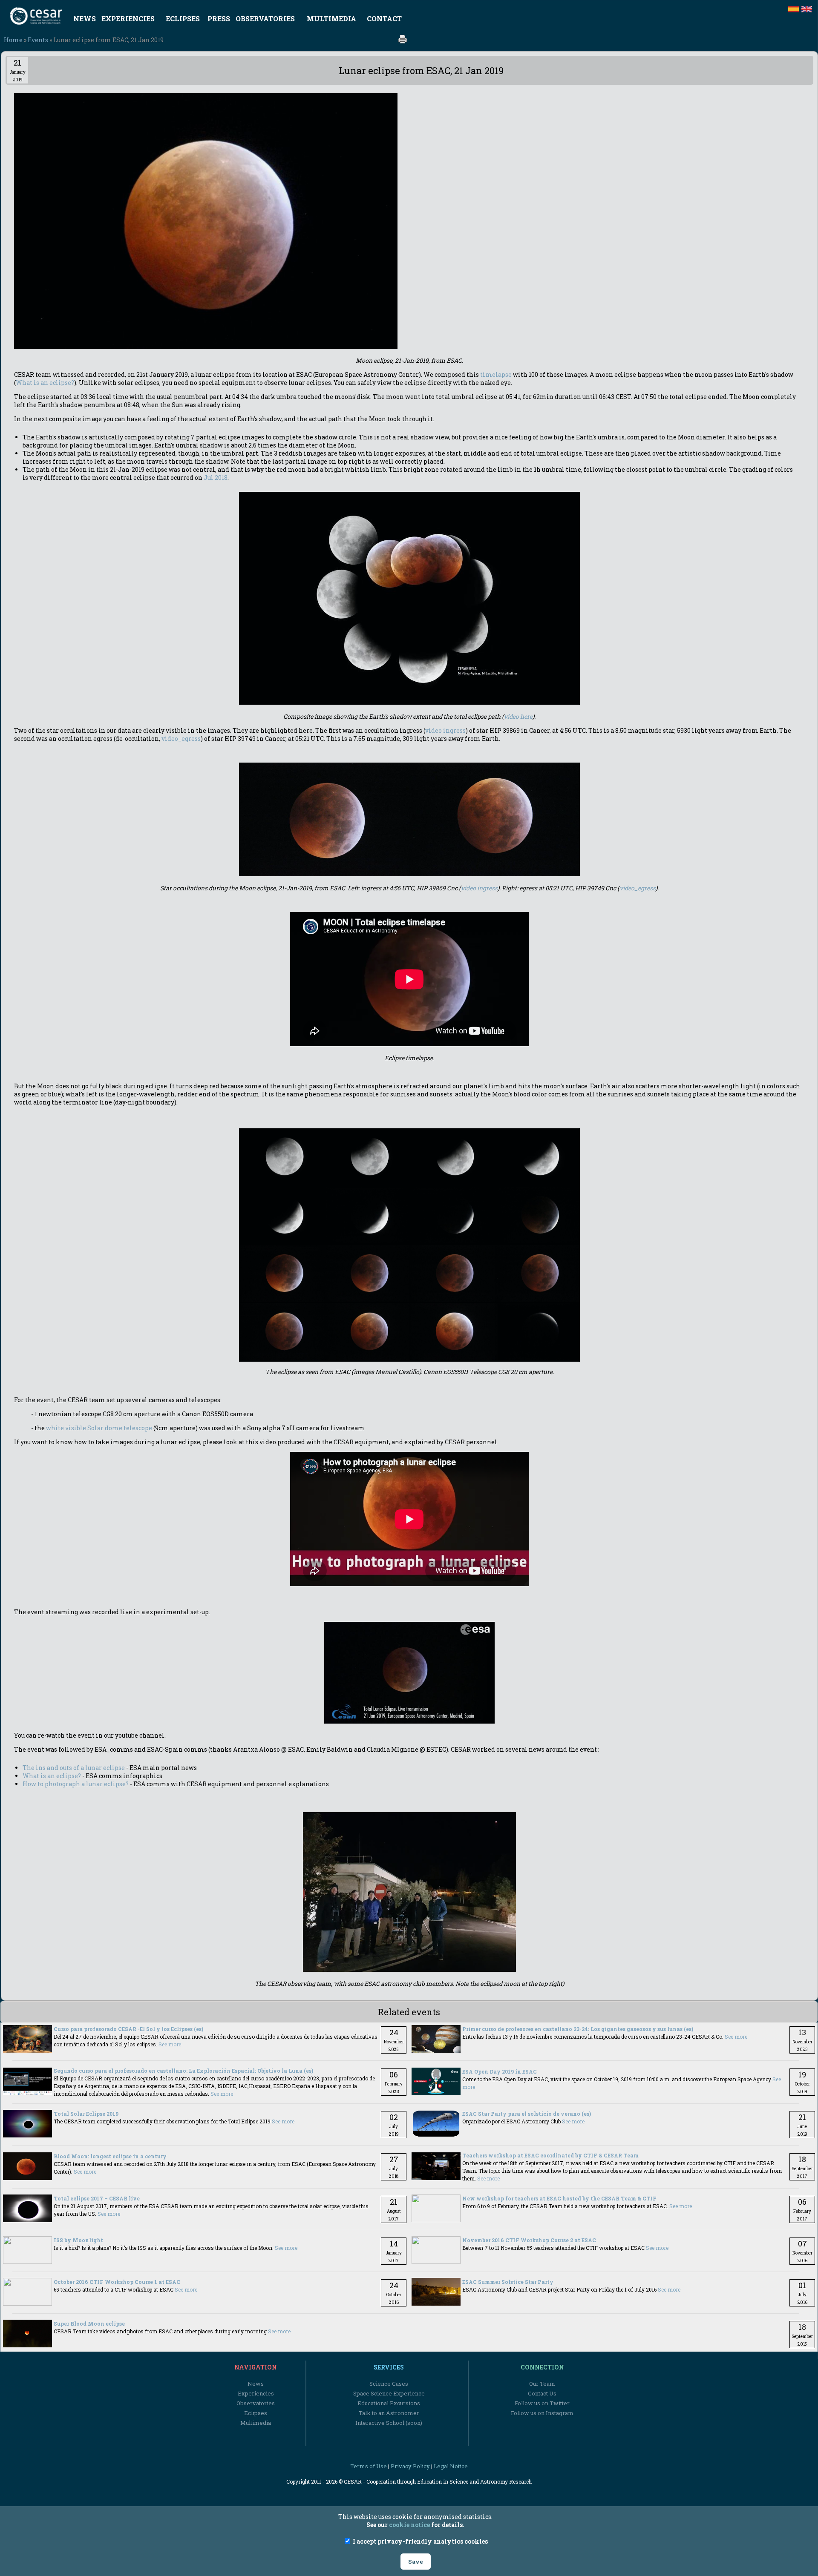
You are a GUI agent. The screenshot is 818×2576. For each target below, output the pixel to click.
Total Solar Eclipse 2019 (86, 2114)
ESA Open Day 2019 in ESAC (500, 2071)
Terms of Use (369, 2466)
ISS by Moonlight (78, 2240)
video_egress (181, 739)
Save (416, 2562)
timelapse (496, 374)
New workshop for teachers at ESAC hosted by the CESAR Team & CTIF (559, 2198)
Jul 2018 (216, 478)
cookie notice (409, 2525)
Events (38, 40)
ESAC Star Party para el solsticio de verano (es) (527, 2114)
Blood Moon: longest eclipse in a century (110, 2156)
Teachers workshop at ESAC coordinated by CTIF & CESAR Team (550, 2155)
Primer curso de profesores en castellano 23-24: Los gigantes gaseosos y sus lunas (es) (578, 2029)
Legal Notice (451, 2466)
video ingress (445, 730)
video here (518, 716)
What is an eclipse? (45, 383)
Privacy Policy (410, 2466)
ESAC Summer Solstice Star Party (508, 2282)
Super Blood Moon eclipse (89, 2324)
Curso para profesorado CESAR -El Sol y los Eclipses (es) (128, 2029)
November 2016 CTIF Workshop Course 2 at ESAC (529, 2240)
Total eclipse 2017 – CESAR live (97, 2198)
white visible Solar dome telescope (99, 1428)
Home (13, 40)
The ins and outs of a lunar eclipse (74, 1768)
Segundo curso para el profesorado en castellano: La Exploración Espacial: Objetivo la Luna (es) (183, 2071)
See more (170, 2044)
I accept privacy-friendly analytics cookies (420, 2541)
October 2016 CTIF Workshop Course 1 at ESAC (117, 2282)
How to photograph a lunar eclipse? (76, 1784)
